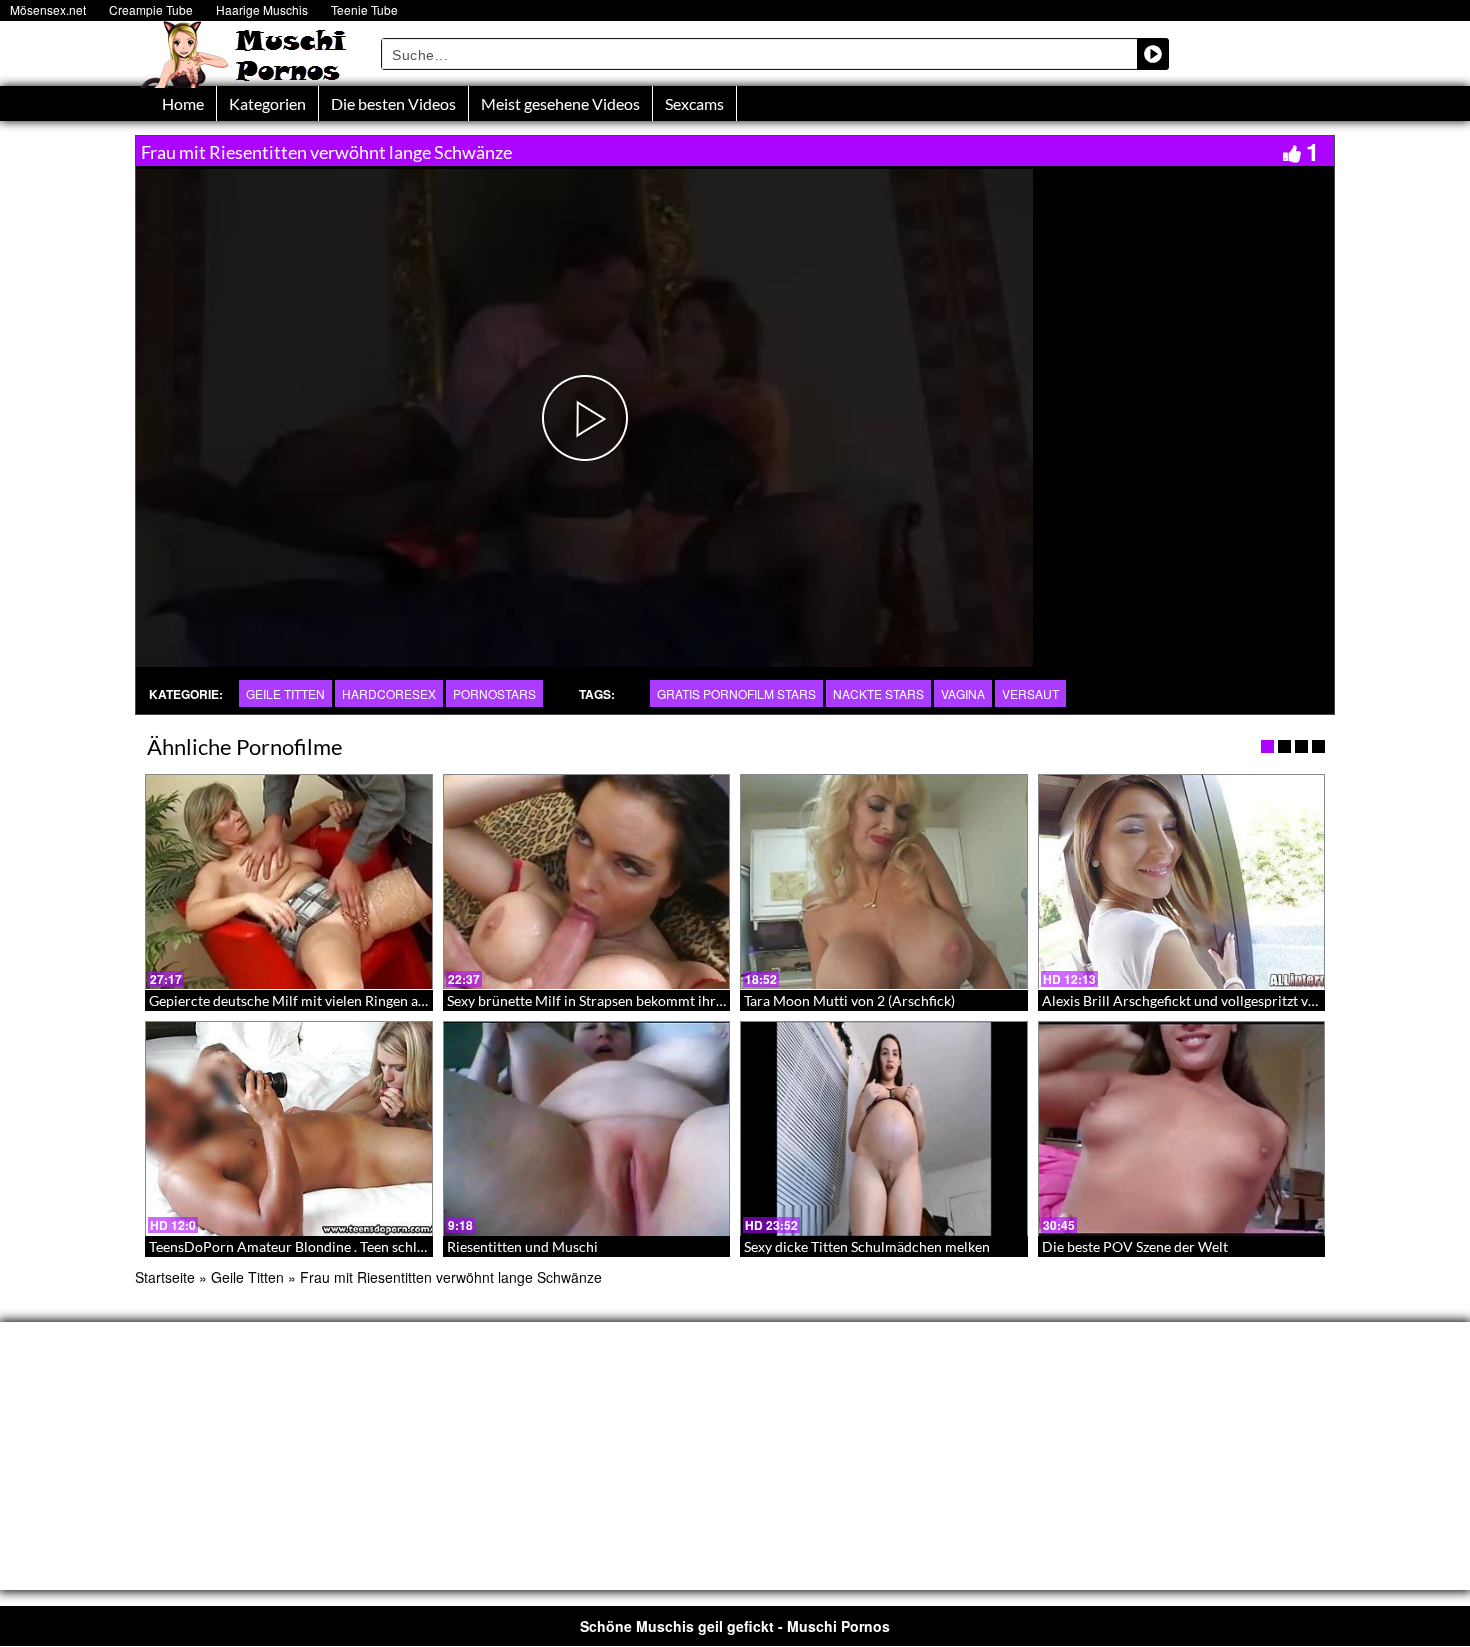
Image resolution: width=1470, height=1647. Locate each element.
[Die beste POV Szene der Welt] (1182, 1129)
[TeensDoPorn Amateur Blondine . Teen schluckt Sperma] (289, 1129)
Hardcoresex (389, 693)
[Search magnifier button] (1153, 54)
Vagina (963, 693)
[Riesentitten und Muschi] (587, 1129)
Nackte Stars (878, 693)
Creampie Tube (151, 9)
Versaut (1030, 693)
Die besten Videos (393, 103)
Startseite (165, 1277)
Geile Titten (285, 693)
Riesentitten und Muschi (522, 1246)
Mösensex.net (48, 9)
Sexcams (694, 103)
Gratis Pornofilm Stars (736, 693)
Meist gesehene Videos (560, 103)
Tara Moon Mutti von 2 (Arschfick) (849, 1000)
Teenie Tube (364, 9)
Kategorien (267, 103)
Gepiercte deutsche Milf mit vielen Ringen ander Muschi (322, 1000)
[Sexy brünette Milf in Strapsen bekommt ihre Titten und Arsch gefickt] (587, 882)
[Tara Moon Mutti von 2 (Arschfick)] (884, 882)
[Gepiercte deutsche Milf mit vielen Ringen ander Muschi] (289, 882)
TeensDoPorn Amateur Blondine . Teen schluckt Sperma (321, 1246)
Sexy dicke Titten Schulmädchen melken (867, 1246)
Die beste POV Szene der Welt (1135, 1246)
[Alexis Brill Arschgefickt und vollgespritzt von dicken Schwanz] (1182, 882)
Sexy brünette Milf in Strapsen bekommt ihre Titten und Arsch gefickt (660, 1000)
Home (183, 103)
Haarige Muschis (262, 9)
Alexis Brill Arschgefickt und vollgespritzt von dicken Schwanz (1233, 1000)
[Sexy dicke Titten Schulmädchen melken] (884, 1129)
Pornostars (494, 693)
